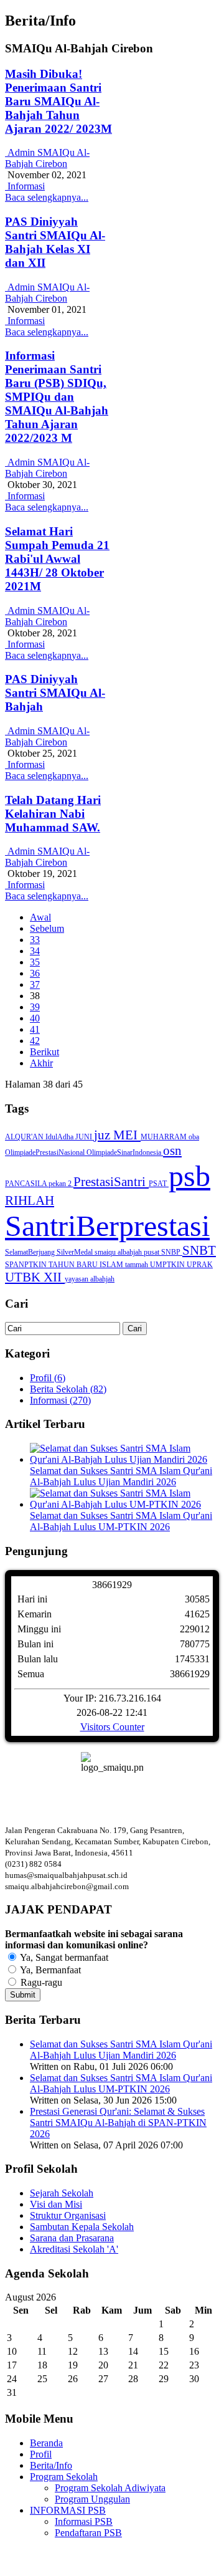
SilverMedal (76, 1252)
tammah (138, 1265)
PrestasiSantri (111, 1182)
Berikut (44, 1052)
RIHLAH (30, 1200)
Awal (40, 917)
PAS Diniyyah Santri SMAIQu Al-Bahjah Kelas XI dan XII (55, 242)
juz (104, 1135)
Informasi (25, 186)
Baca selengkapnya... (47, 197)
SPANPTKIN (27, 1265)
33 (35, 940)
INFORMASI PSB (68, 2510)
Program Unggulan (92, 2499)
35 (35, 962)
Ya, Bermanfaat (49, 1970)
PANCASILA (27, 1184)
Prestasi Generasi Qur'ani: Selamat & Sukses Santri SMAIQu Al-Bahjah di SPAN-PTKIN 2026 (118, 2123)
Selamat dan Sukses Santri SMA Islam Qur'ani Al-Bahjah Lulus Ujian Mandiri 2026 (121, 1476)
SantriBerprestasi (107, 1226)
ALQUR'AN (25, 1137)
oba (194, 1137)
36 (35, 973)
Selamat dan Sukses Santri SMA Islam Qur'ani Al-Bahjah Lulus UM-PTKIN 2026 (121, 1521)
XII (54, 1277)
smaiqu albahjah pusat (128, 1252)
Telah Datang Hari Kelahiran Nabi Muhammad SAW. (53, 814)
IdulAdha (60, 1137)
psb (189, 1176)
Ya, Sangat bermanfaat (63, 1957)
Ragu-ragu (40, 1982)
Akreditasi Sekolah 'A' (74, 2249)
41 (35, 1029)
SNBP (172, 1252)
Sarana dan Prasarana (72, 2238)
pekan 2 (61, 1184)
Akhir (41, 1063)
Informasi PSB (84, 2521)
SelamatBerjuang (31, 1252)
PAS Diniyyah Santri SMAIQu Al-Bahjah (55, 693)
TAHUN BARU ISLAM (87, 1265)
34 (35, 951)
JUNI (85, 1137)
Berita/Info (51, 2465)
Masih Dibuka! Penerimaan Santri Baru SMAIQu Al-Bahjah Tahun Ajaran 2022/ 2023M (58, 101)
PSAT (159, 1184)
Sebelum (47, 928)
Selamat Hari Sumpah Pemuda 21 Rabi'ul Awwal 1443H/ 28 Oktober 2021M (57, 559)
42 (35, 1041)
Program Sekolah (64, 2477)
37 (35, 984)
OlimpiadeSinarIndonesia (125, 1152)
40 (35, 1018)
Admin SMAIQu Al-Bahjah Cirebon (47, 158)
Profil (41, 2454)
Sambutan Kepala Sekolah (82, 2227)
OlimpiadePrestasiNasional (46, 1152)
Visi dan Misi (56, 2204)
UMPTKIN (168, 1265)
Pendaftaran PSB (88, 2533)
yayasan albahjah (90, 1279)
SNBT (199, 1250)
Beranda (46, 2443)
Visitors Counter (112, 1727)
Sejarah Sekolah (62, 2193)
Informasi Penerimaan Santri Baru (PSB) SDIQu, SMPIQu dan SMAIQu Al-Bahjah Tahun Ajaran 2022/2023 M (57, 397)
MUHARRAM (165, 1137)
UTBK (24, 1277)
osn (172, 1151)
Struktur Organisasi (68, 2215)
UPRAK (200, 1265)
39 (35, 1007)
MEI (127, 1135)
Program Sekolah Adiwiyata (110, 2488)
